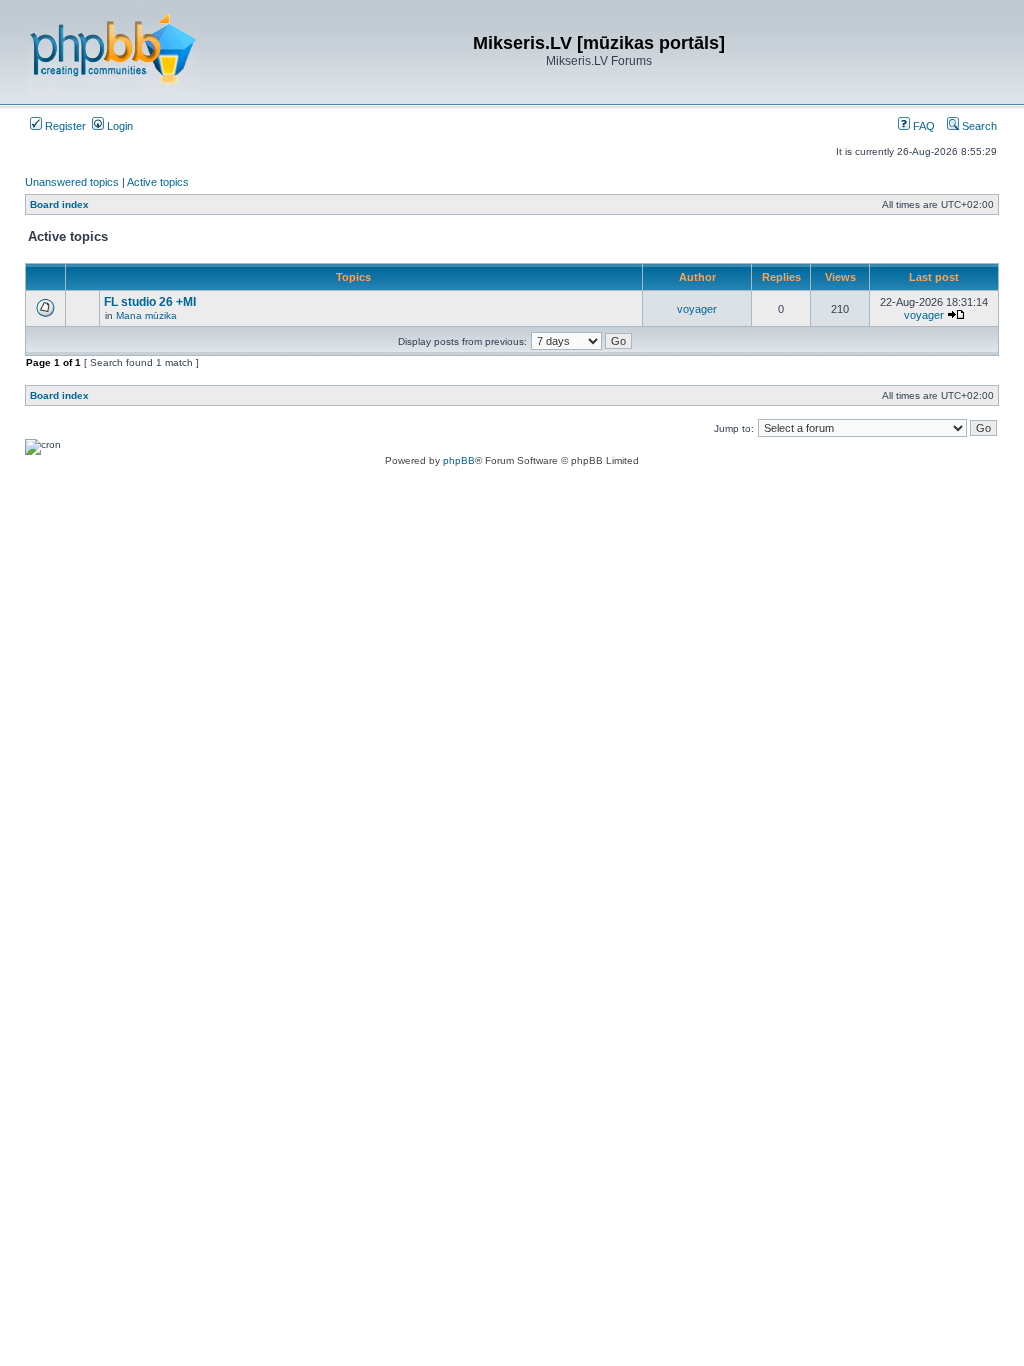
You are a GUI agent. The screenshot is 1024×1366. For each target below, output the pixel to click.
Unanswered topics (72, 182)
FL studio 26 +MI (150, 302)
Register (64, 126)
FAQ (922, 126)
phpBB (459, 460)
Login (118, 126)
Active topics (158, 182)
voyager (697, 309)
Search (978, 126)
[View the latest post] (956, 315)
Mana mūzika (146, 315)
